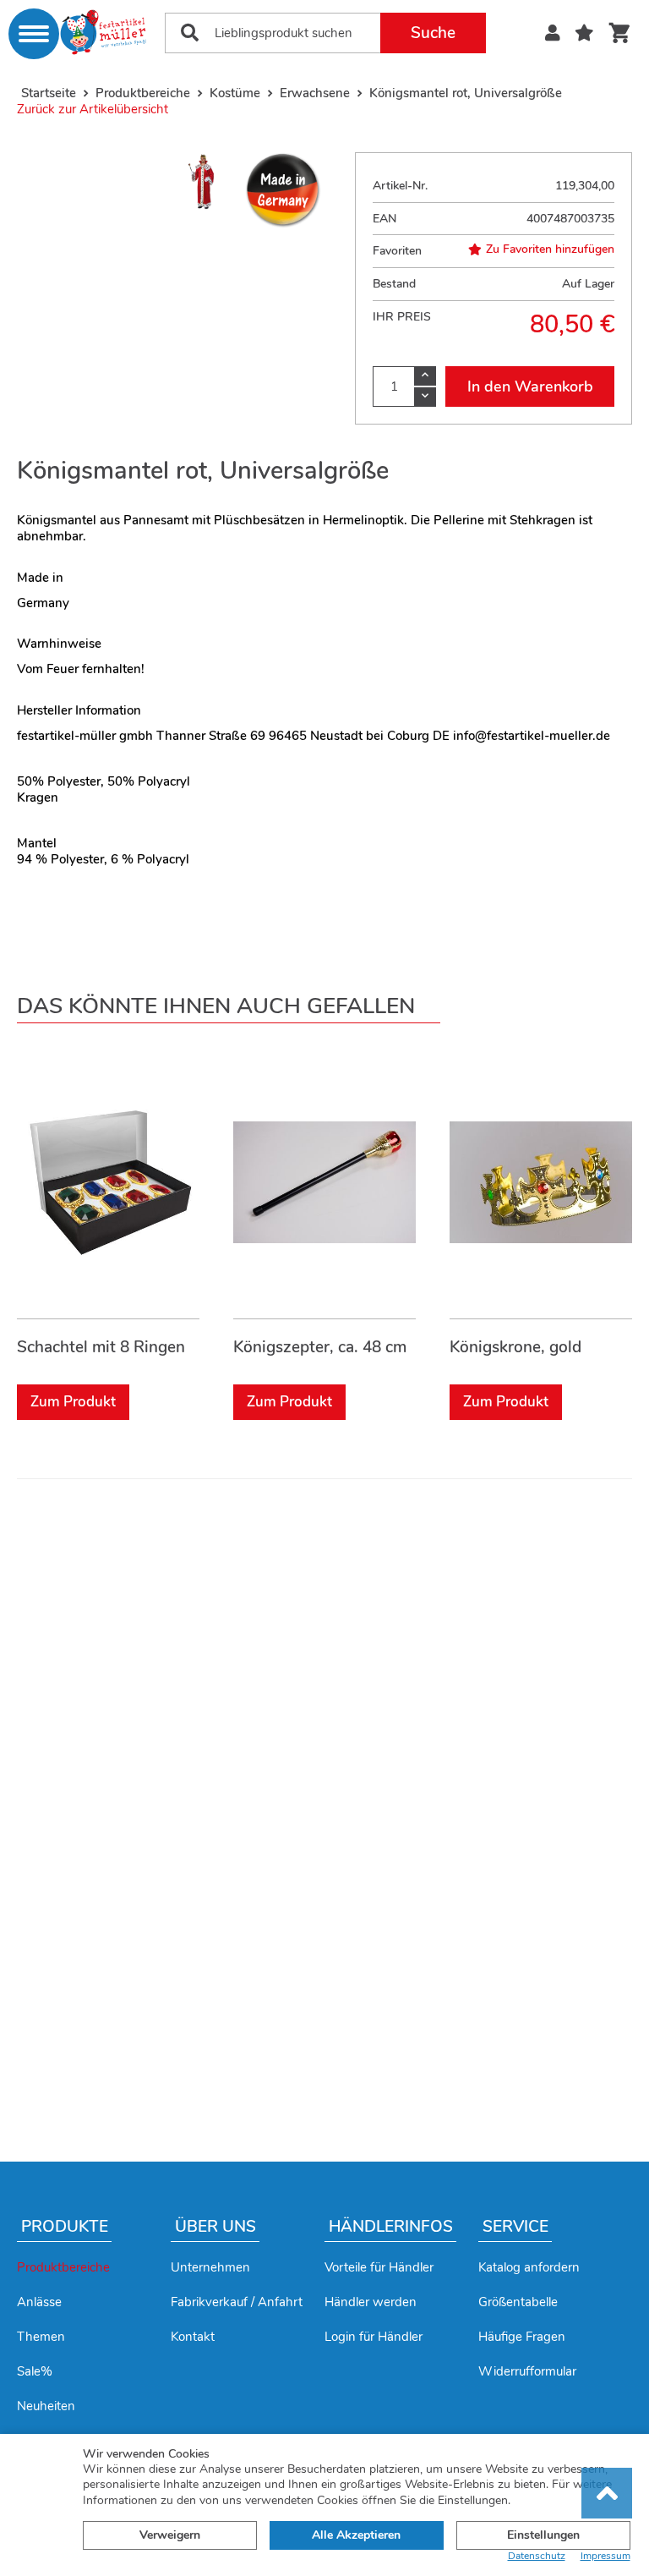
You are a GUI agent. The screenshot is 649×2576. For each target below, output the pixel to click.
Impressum (605, 2556)
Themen (41, 2337)
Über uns (215, 2227)
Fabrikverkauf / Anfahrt (237, 2302)
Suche (433, 33)
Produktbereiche (63, 2267)
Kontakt (193, 2337)
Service (515, 2227)
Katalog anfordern (529, 2267)
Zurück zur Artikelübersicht (93, 109)
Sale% (35, 2371)
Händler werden (371, 2302)
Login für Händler (374, 2337)
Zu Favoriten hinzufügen (550, 249)
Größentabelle (518, 2302)
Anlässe (39, 2302)
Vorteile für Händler (379, 2267)
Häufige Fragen (522, 2337)
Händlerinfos (391, 2227)
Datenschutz (537, 2556)
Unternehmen (210, 2267)
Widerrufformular (527, 2371)
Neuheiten (46, 2406)
